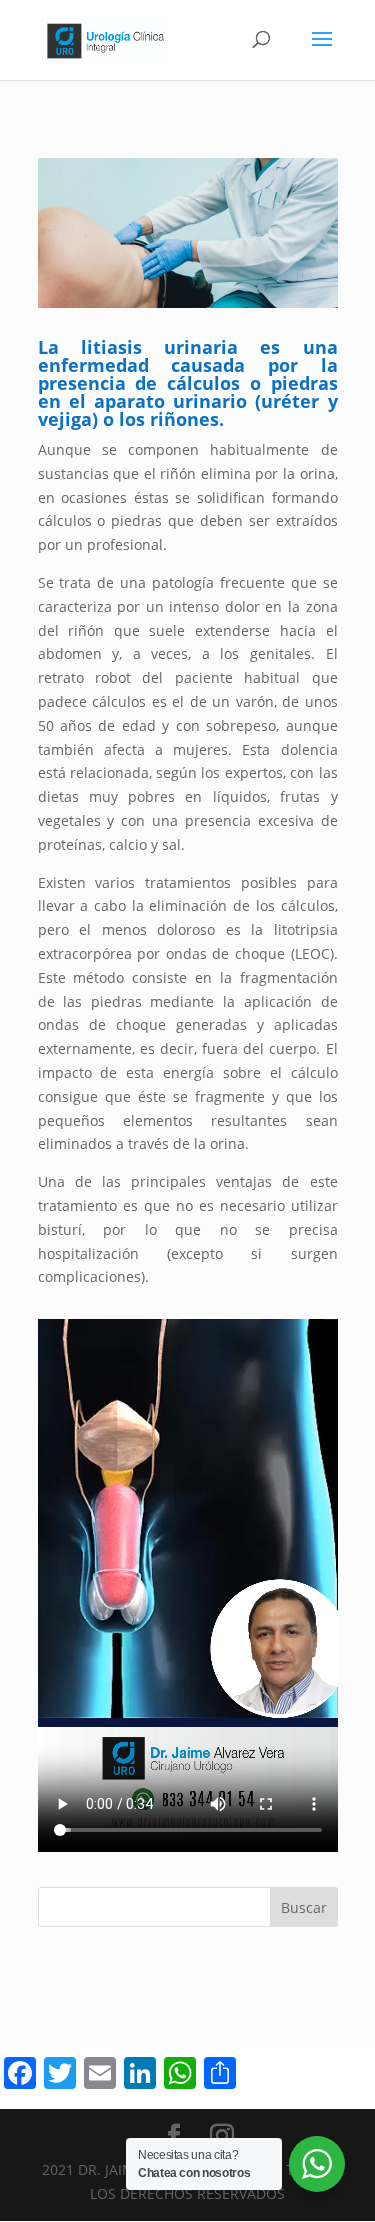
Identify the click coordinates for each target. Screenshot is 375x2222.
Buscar (304, 1907)
